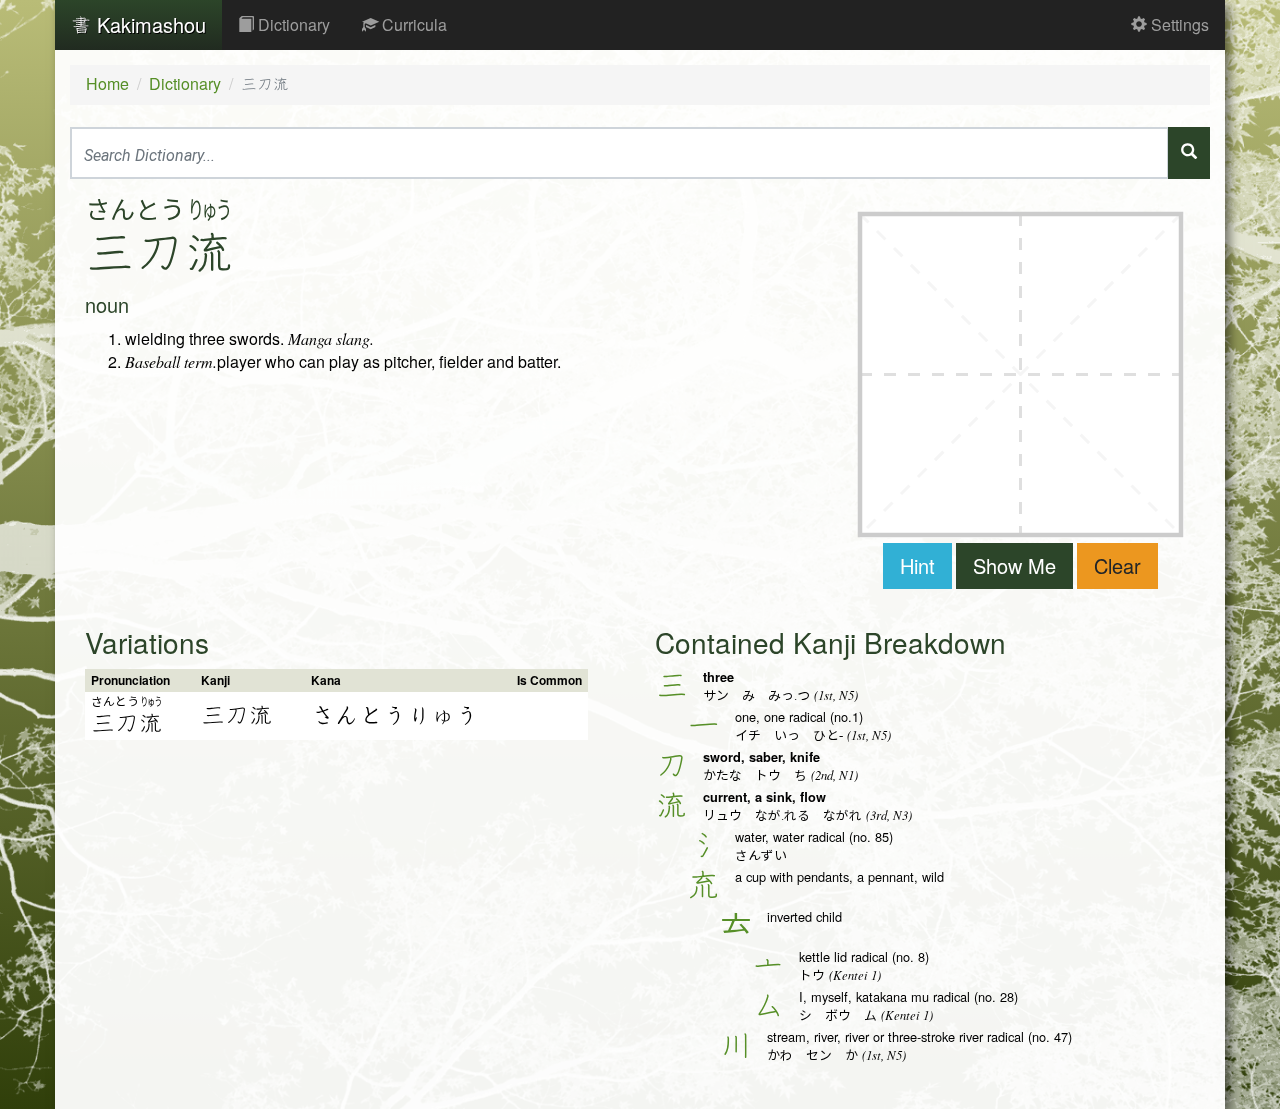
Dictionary (292, 24)
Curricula (412, 24)
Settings (1178, 24)
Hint (917, 565)
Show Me (1014, 565)
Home (107, 83)
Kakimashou (148, 24)
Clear (1117, 565)
